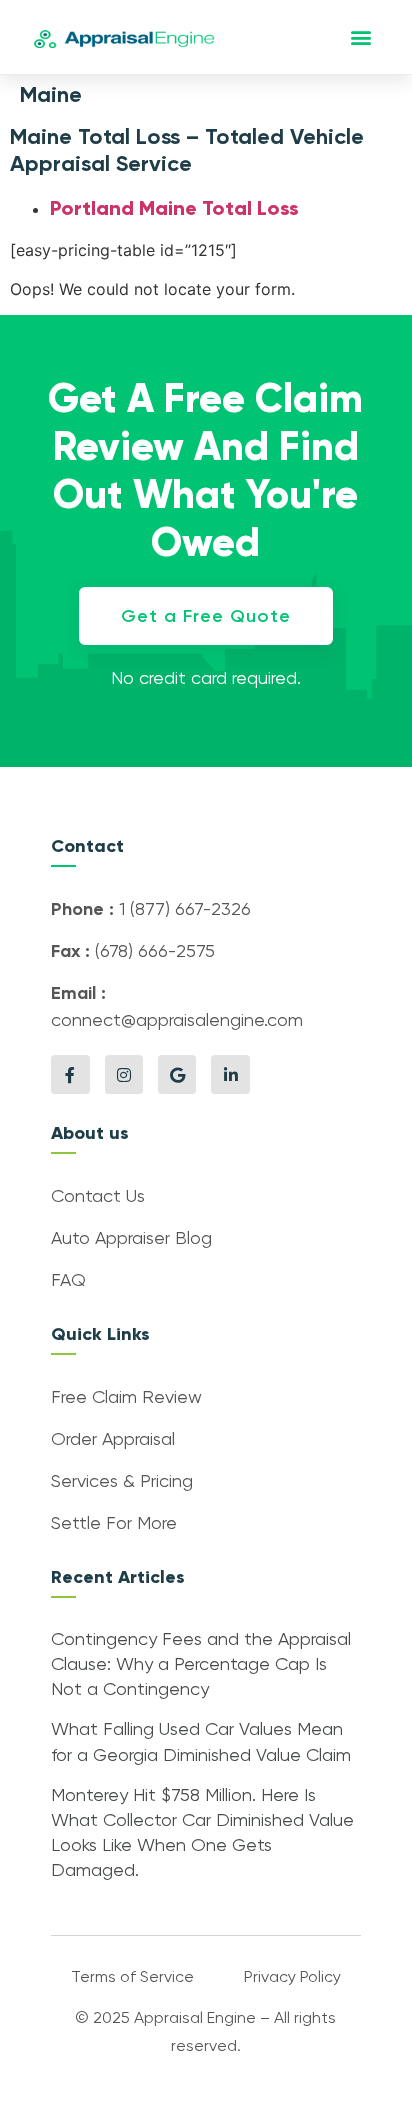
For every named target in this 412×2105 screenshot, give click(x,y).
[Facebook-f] (70, 1074)
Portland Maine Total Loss (174, 208)
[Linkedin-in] (230, 1074)
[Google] (177, 1074)
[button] (361, 37)
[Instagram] (124, 1074)
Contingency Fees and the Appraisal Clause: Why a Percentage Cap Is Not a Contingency (201, 1665)
